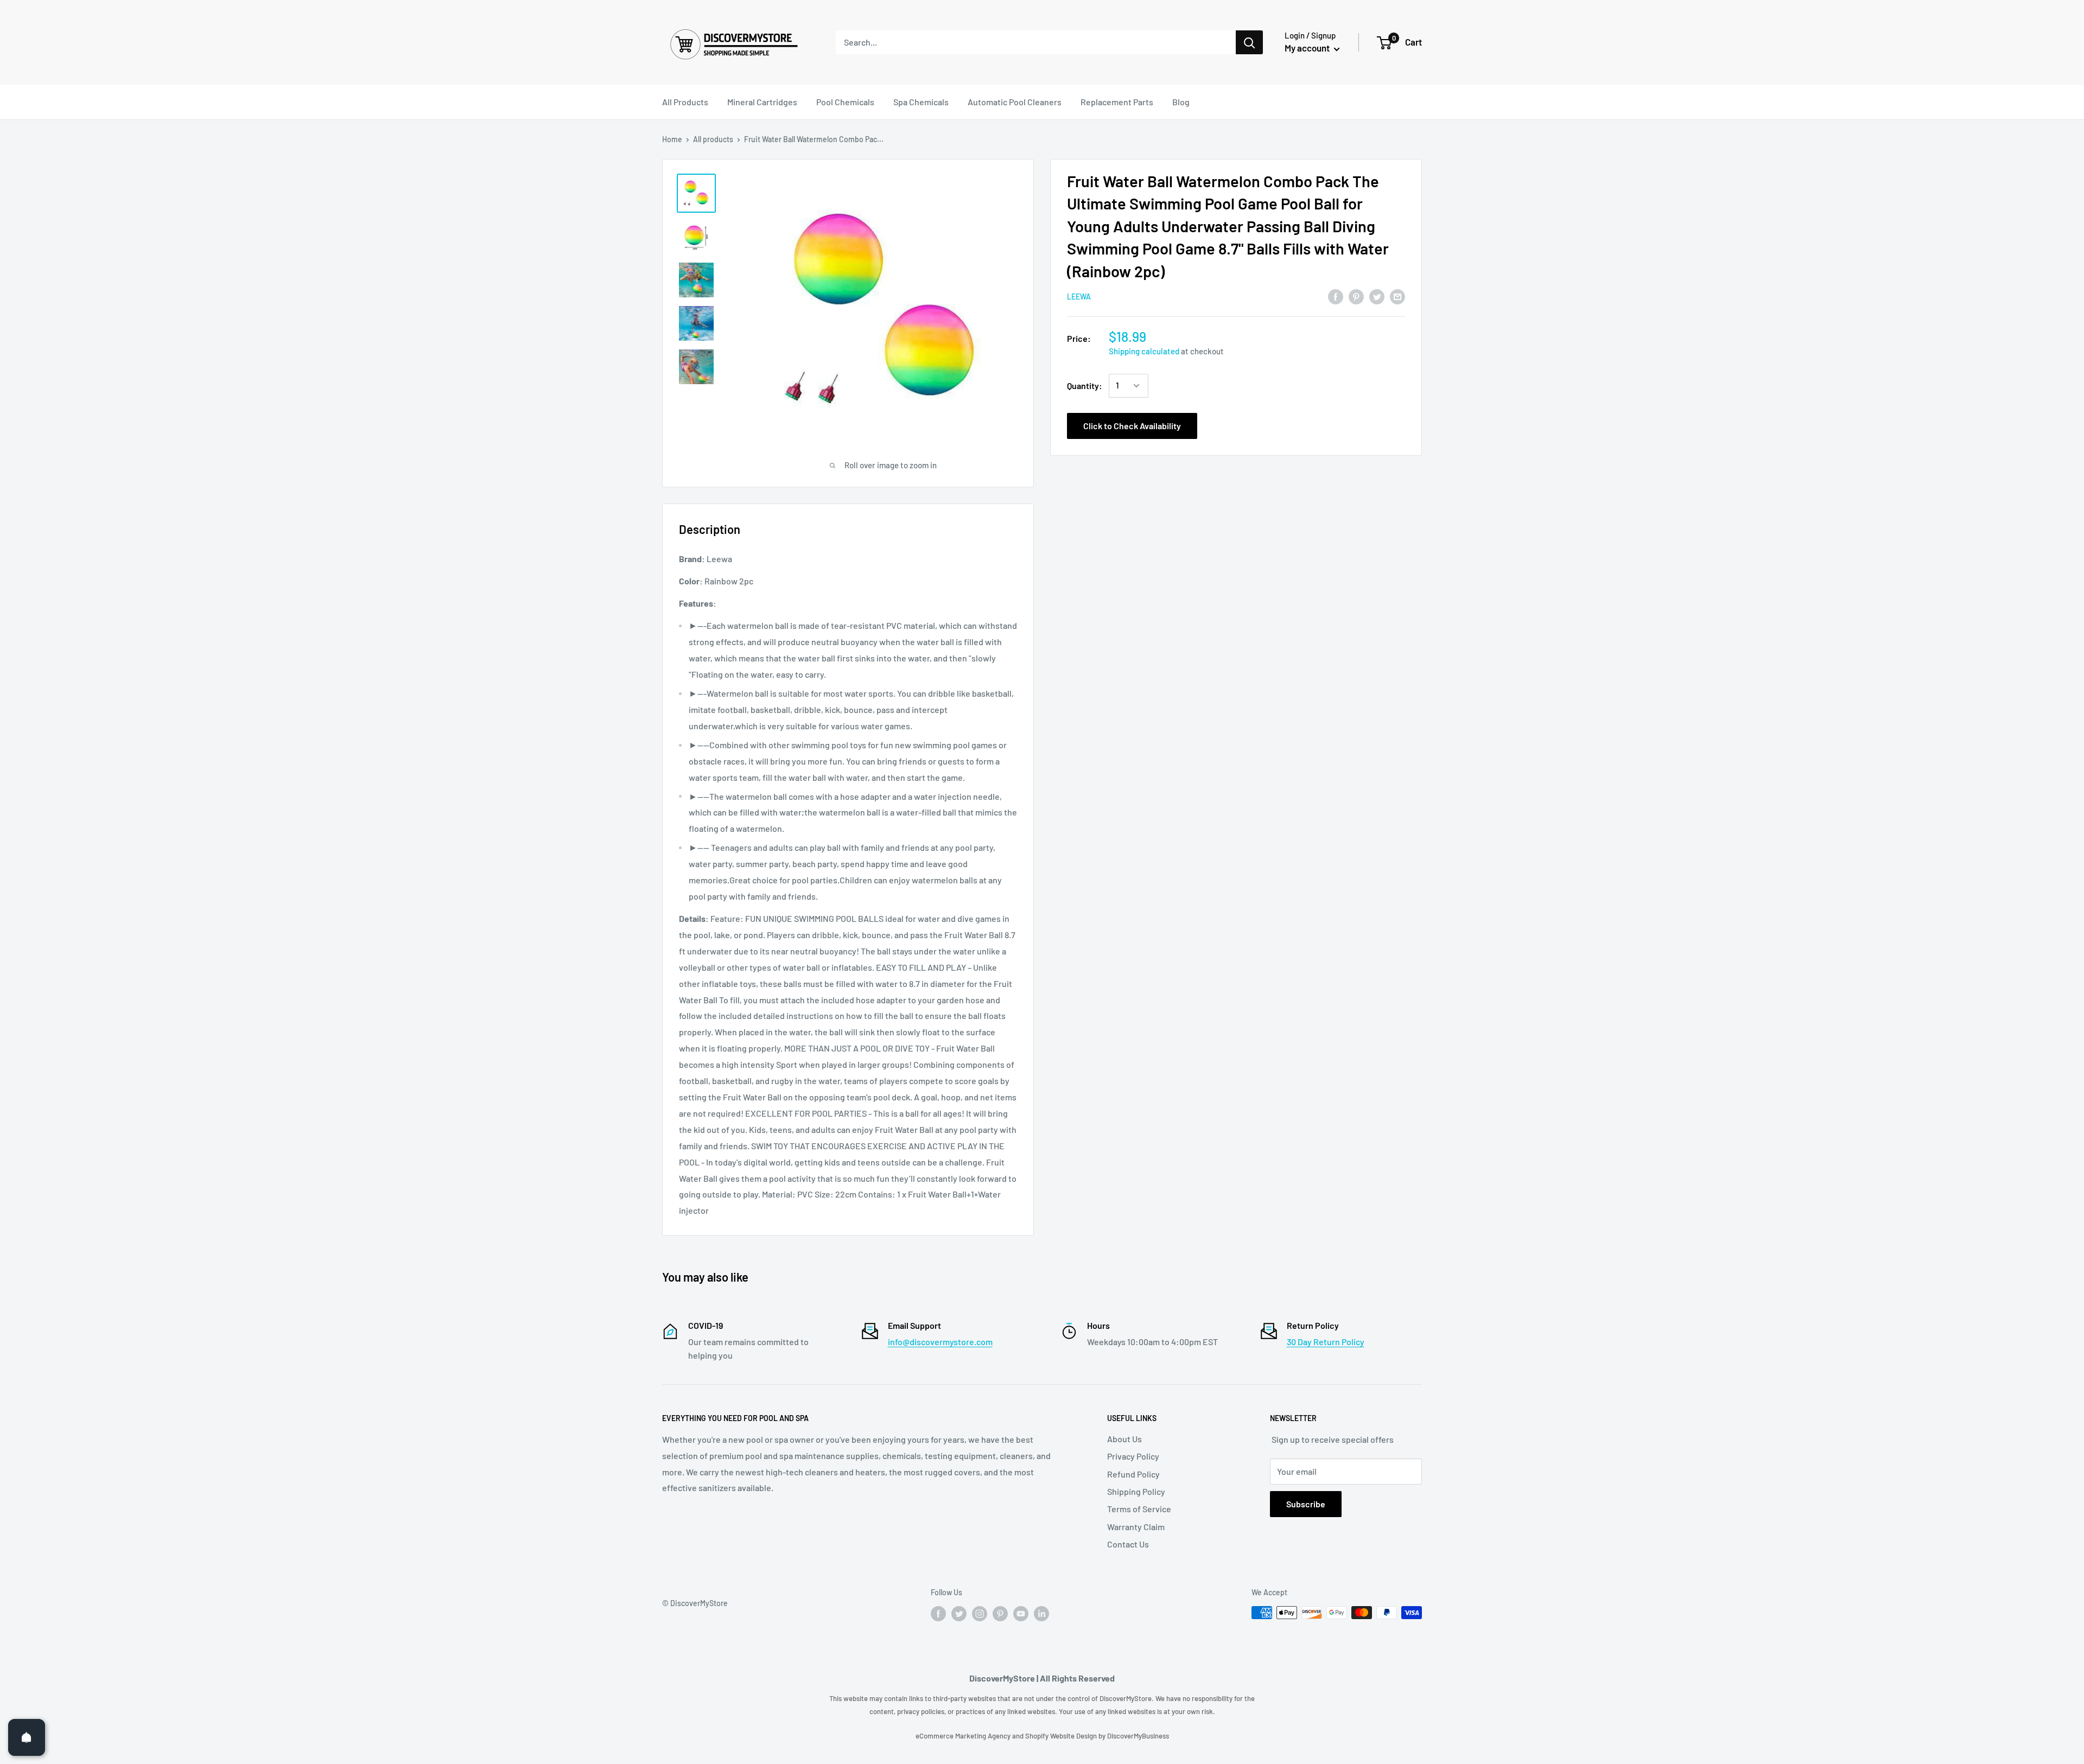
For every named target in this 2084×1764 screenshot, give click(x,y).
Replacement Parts (1117, 102)
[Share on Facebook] (1336, 296)
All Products (685, 102)
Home (672, 139)
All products (713, 139)
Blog (1181, 102)
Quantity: (1085, 386)
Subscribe (1306, 1504)
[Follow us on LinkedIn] (1041, 1614)
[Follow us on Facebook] (938, 1614)
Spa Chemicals (921, 102)
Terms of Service (1139, 1509)
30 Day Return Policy (1326, 1342)
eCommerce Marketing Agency (964, 1736)
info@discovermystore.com (940, 1342)
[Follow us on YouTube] (1021, 1614)
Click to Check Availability (1132, 426)
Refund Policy (1133, 1474)
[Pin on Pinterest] (1356, 296)
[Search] (1249, 42)
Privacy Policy (1133, 1456)
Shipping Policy (1136, 1491)
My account (1308, 48)
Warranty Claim (1136, 1527)
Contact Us (1128, 1544)
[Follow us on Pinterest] (1000, 1614)
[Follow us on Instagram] (980, 1614)
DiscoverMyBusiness (1138, 1736)
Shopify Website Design (1062, 1736)
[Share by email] (1397, 296)
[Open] (27, 1737)
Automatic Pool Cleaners (1015, 102)
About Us (1124, 1439)
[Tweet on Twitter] (1377, 296)
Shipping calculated (1144, 351)
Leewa (1079, 297)
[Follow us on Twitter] (959, 1614)
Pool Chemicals (845, 102)
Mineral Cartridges (762, 102)
